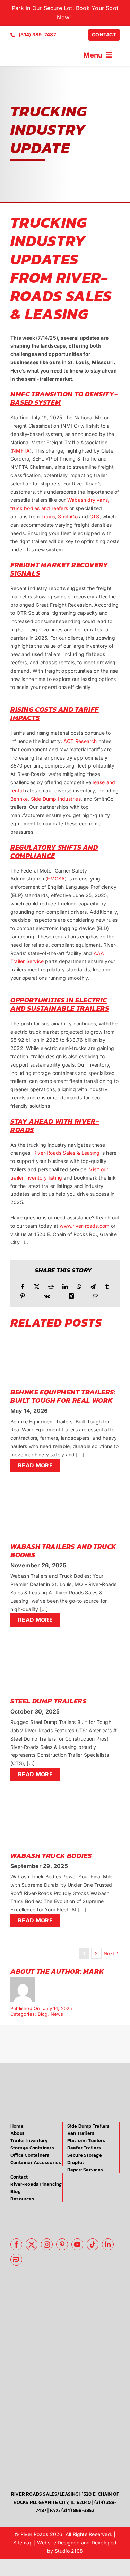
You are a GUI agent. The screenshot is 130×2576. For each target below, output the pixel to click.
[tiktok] (93, 2244)
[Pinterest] (23, 1296)
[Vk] (47, 1296)
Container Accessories (36, 2162)
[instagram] (47, 2244)
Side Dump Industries (56, 799)
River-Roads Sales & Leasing (67, 1153)
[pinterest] (62, 2244)
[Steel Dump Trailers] (65, 1645)
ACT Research (80, 741)
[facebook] (16, 2244)
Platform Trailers (86, 2141)
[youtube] (77, 2244)
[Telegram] (93, 1287)
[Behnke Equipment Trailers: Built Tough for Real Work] (65, 1336)
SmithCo (68, 516)
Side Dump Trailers (89, 2126)
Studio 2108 (69, 2551)
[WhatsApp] (79, 1287)
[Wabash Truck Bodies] (65, 1799)
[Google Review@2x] (41, 2212)
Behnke (19, 799)
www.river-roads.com (85, 1226)
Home (17, 2126)
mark (94, 1971)
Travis (48, 516)
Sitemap (23, 2543)
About (17, 2133)
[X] (37, 1287)
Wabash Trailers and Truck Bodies (63, 1551)
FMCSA (56, 879)
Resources (22, 2199)
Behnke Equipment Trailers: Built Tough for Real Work (63, 1396)
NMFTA (21, 451)
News (57, 2014)
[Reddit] (51, 1287)
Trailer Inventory (29, 2141)
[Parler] (16, 2260)
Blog (43, 2014)
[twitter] (32, 2244)
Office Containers (30, 2155)
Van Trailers (81, 2133)
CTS (94, 516)
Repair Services (85, 2170)
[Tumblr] (107, 1287)
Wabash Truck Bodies (51, 1856)
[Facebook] (23, 1287)
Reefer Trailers (84, 2148)
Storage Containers (32, 2148)
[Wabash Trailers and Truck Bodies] (65, 1490)
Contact (19, 2177)
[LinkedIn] (65, 1287)
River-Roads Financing (36, 2184)
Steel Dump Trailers (48, 1701)
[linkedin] (108, 2244)
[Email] (96, 1296)
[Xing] (71, 1296)
